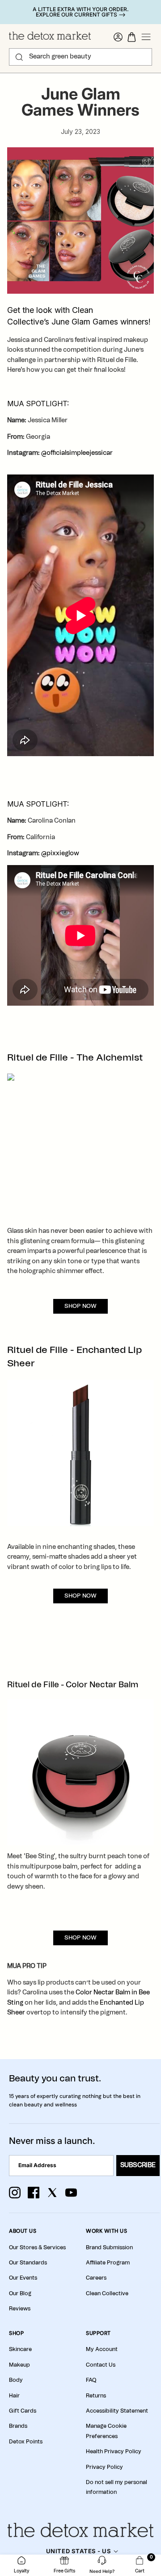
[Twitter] (52, 2193)
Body (16, 2380)
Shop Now (80, 1306)
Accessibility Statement (117, 2411)
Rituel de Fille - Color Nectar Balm (73, 1685)
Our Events (23, 2278)
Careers (96, 2278)
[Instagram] (15, 2193)
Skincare (20, 2349)
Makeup (19, 2365)
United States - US (78, 2551)
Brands (18, 2426)
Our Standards (28, 2263)
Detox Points (26, 2442)
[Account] (118, 37)
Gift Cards (23, 2411)
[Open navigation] (146, 37)
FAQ (91, 2380)
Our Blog (20, 2293)
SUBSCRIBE (138, 2165)
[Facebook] (34, 2193)
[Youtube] (71, 2193)
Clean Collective (107, 2293)
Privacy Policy (104, 2467)
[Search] (19, 57)
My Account (102, 2349)
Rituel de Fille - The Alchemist (75, 1058)
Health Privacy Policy (114, 2451)
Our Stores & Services (37, 2247)
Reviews (20, 2309)
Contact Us (101, 2365)
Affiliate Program (108, 2263)
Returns (96, 2396)
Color (85, 1993)
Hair (14, 2396)
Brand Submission (109, 2247)
